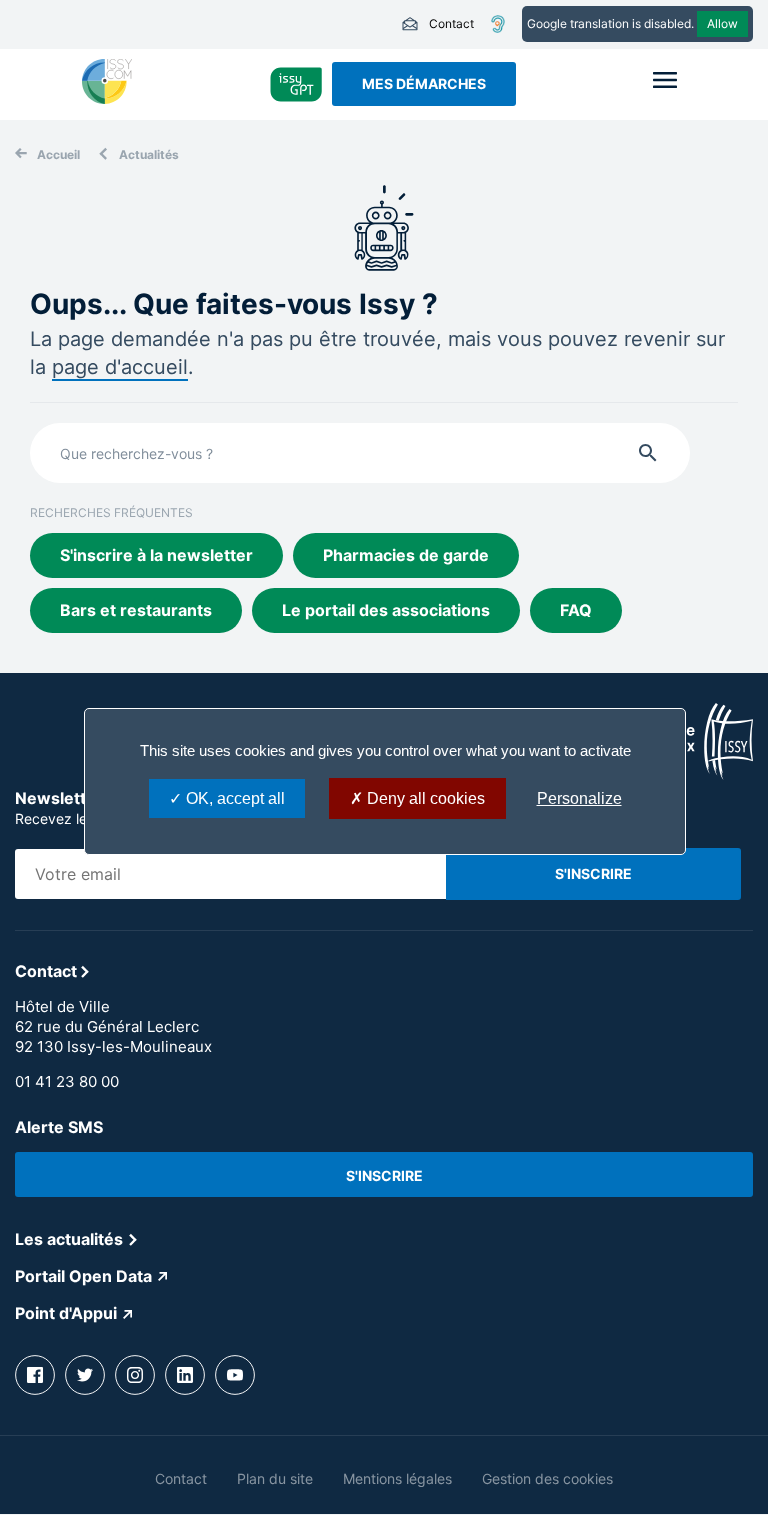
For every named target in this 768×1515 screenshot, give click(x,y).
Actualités (149, 154)
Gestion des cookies (547, 1478)
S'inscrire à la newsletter (156, 555)
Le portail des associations (386, 610)
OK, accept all (233, 798)
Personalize (579, 798)
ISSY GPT (296, 83)
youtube (235, 1375)
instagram (135, 1375)
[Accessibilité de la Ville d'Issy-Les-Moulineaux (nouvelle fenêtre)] (498, 24)
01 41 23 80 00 (67, 1081)
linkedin (185, 1375)
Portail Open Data (83, 1276)
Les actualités (69, 1239)
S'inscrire (384, 1175)
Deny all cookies (424, 798)
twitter (85, 1375)
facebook (35, 1375)
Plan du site (275, 1478)
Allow (722, 23)
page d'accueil (120, 367)
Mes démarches (424, 83)
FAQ (576, 610)
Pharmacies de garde (406, 555)
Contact (437, 24)
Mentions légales (397, 1478)
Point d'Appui (66, 1313)
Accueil (58, 154)
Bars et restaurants (136, 610)
